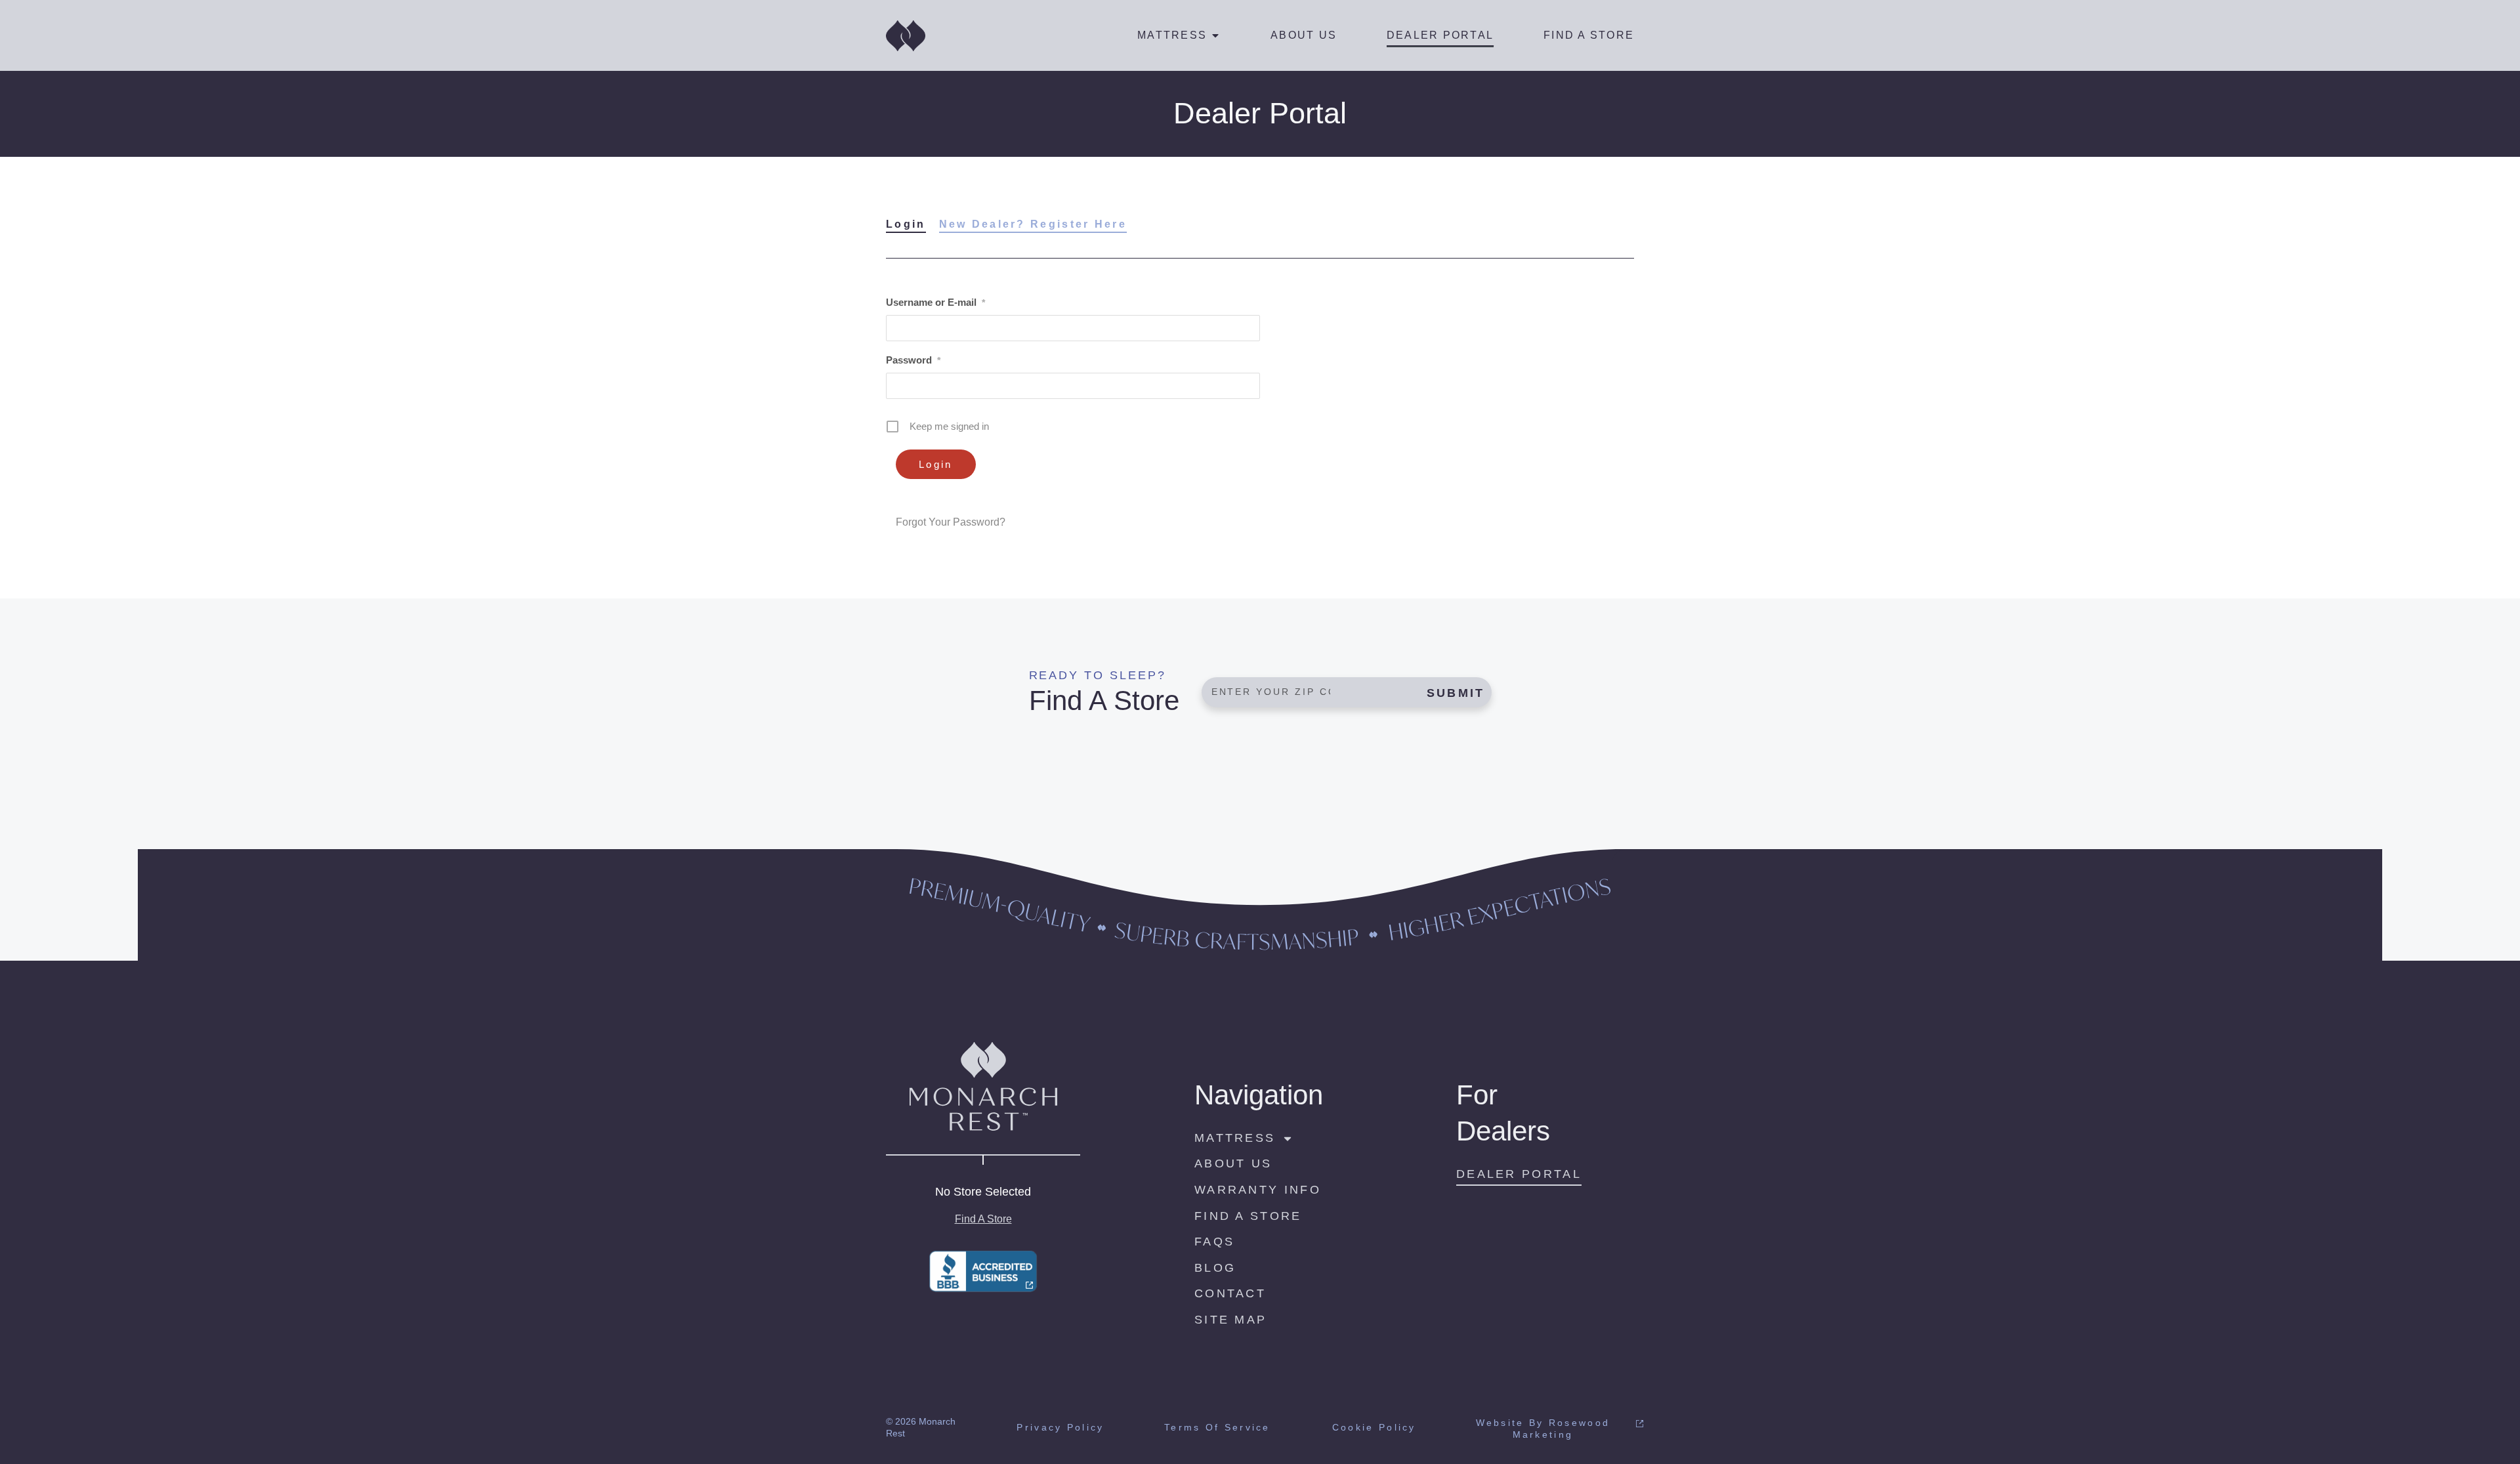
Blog (1215, 1268)
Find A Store (1589, 35)
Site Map (1230, 1320)
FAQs (1214, 1242)
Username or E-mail (935, 302)
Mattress (1172, 35)
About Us (1304, 35)
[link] (983, 1271)
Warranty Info (1258, 1190)
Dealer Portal (1440, 35)
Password (913, 360)
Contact (1230, 1293)
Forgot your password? (951, 522)
